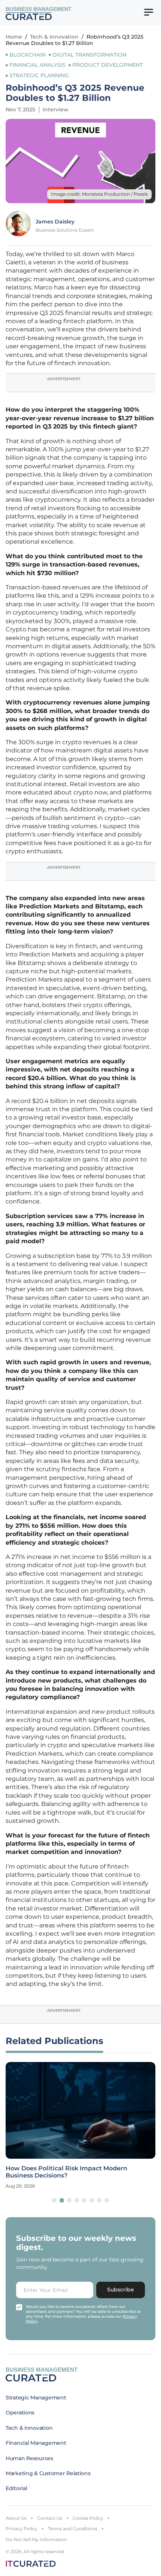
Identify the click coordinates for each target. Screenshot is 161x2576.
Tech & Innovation (54, 37)
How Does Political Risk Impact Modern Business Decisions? (66, 2172)
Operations (20, 2413)
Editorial (16, 2488)
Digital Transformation (89, 55)
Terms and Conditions (73, 2529)
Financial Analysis (37, 65)
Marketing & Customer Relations (48, 2473)
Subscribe (121, 2290)
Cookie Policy (88, 2518)
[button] (54, 2200)
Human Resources (29, 2458)
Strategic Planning (39, 75)
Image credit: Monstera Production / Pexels (99, 194)
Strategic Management (36, 2398)
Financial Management (36, 2443)
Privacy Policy (22, 2529)
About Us (16, 2518)
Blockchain (28, 55)
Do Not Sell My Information (36, 2539)
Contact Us (50, 2518)
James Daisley (55, 222)
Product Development (107, 65)
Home (14, 37)
